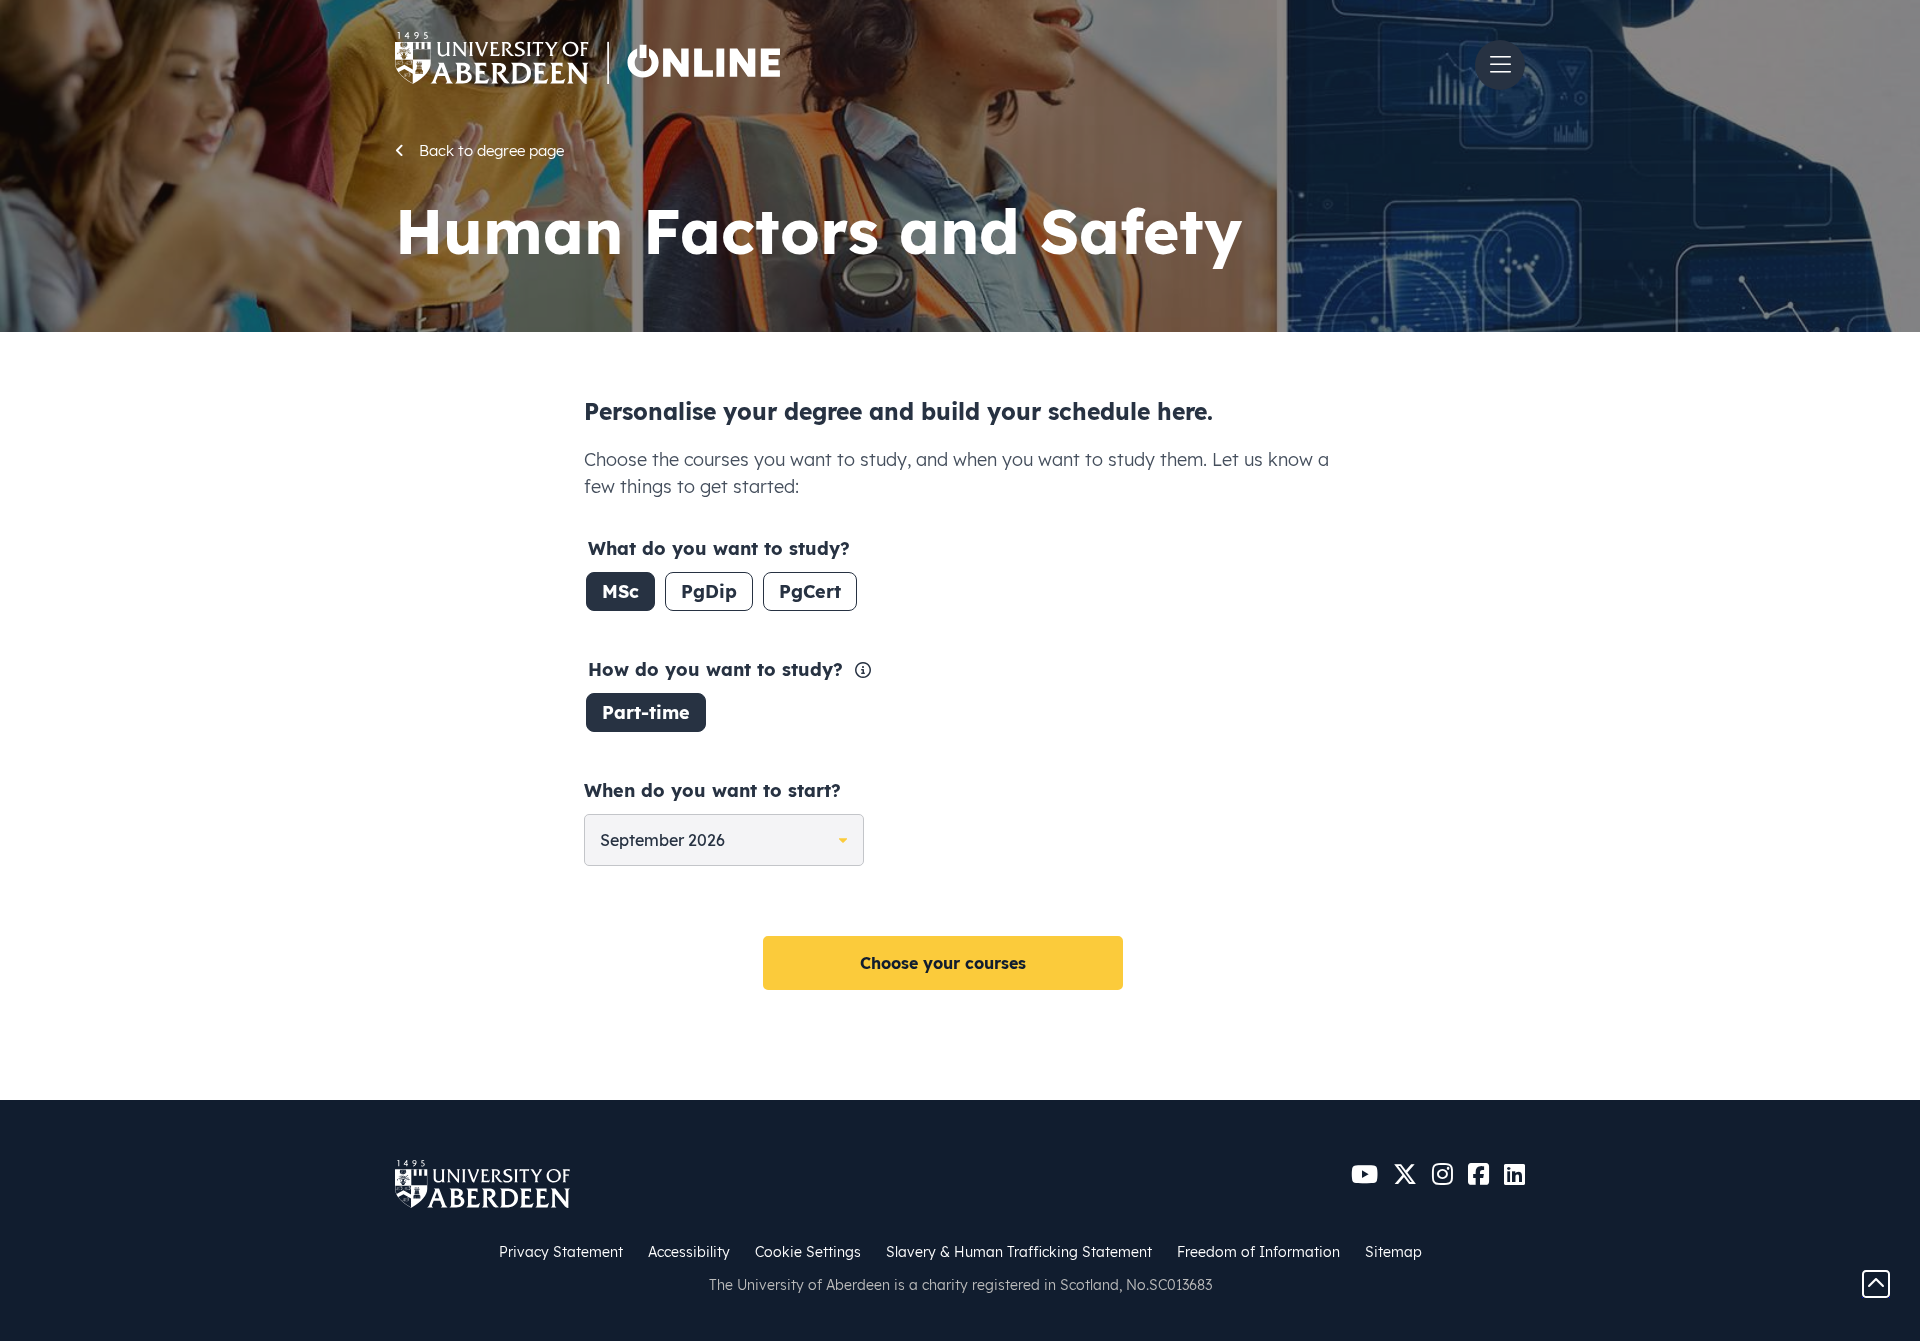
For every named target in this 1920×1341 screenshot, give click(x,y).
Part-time (646, 712)
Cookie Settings (808, 1252)
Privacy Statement (561, 1252)
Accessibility (689, 1252)
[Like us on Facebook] (1478, 1174)
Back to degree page (491, 150)
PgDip (709, 591)
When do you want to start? (712, 790)
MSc (620, 591)
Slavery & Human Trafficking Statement (1019, 1252)
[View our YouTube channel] (1364, 1174)
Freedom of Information (1258, 1252)
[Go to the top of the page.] (1876, 1282)
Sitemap (1393, 1252)
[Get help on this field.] (863, 668)
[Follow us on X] (1405, 1174)
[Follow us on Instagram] (1442, 1174)
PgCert (810, 591)
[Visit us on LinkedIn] (1514, 1174)
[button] (1500, 65)
